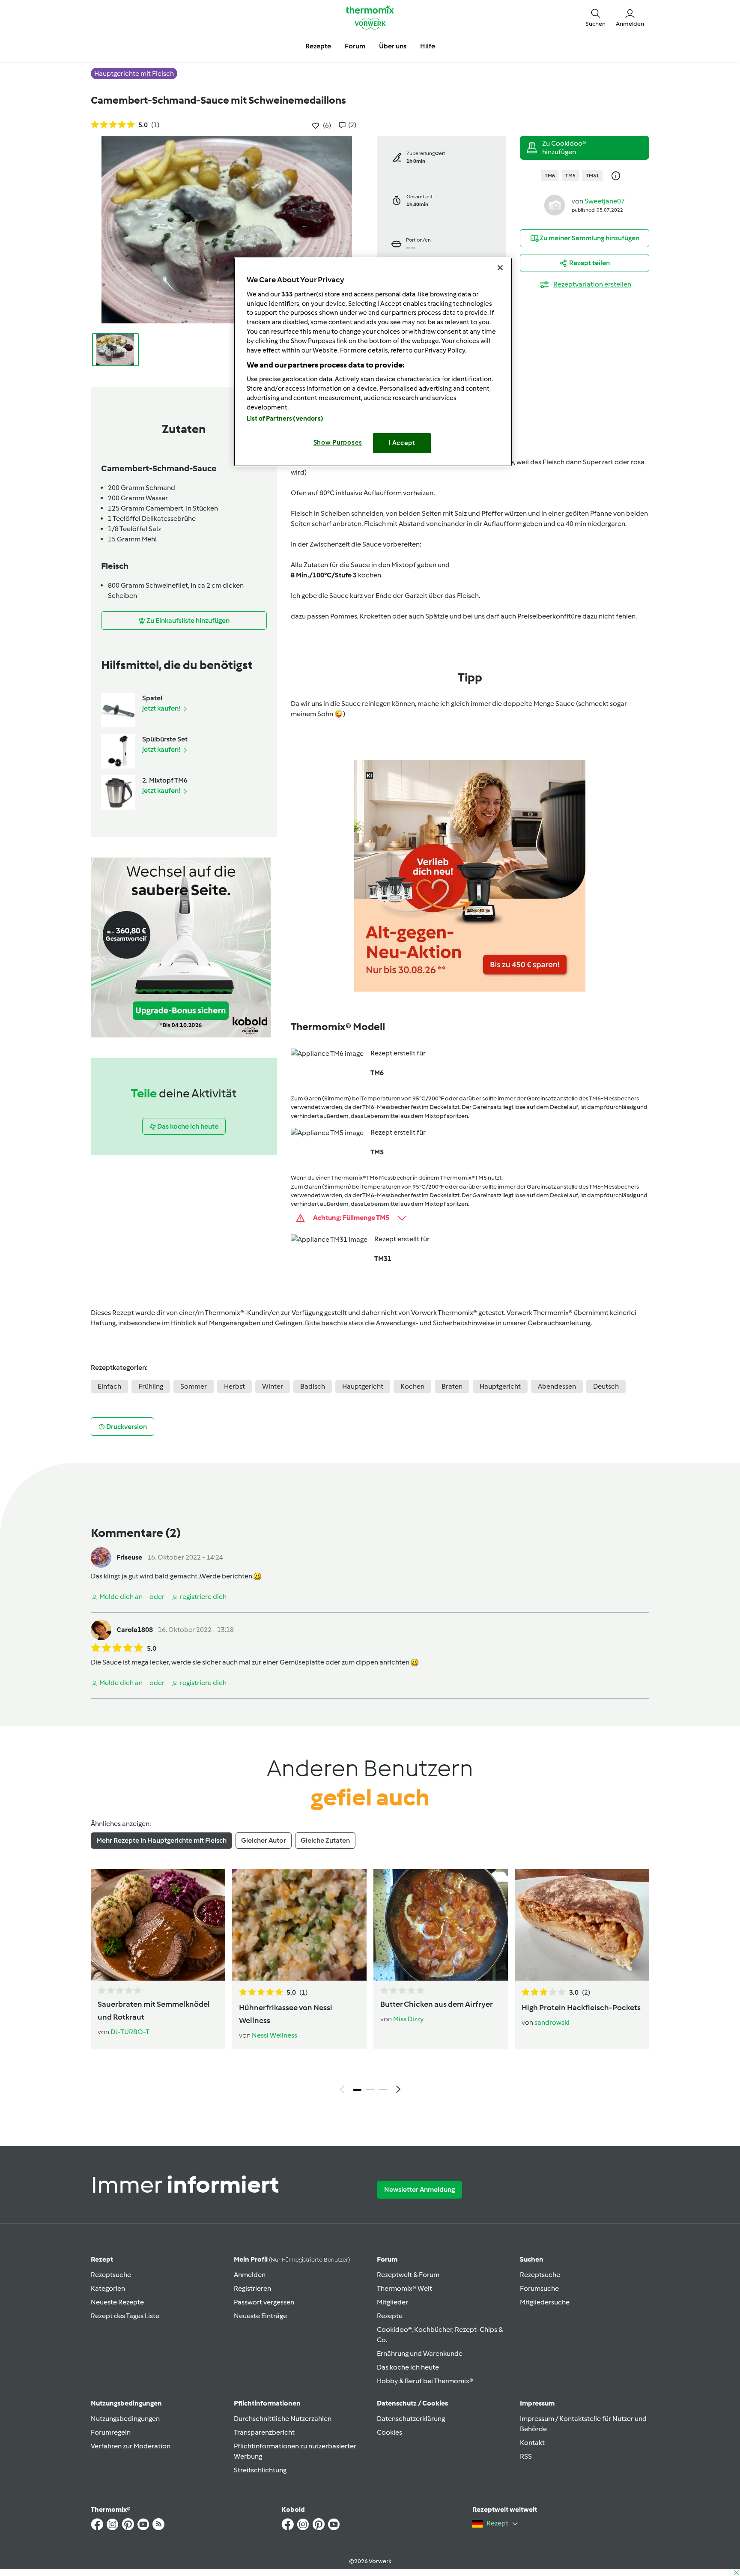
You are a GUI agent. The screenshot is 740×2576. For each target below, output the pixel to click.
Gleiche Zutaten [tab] (325, 1840)
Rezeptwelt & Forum (408, 2275)
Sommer (194, 1386)
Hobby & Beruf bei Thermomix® (425, 2381)
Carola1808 (135, 1630)
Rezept (102, 2259)
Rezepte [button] (318, 46)
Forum (387, 2259)
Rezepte (390, 2316)
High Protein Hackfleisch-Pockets (581, 2008)
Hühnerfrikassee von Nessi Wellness (286, 2014)
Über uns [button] (393, 46)
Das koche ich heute (408, 2367)
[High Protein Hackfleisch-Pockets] (582, 1925)
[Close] (500, 268)
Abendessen (557, 1386)
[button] (595, 17)
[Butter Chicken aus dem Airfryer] (441, 1925)
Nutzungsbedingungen (125, 2419)
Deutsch (606, 1386)
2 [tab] (370, 2090)
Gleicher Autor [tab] (264, 1840)
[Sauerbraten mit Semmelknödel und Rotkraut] (158, 1925)
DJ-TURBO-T (130, 2032)
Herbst (234, 1386)
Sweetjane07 (605, 201)
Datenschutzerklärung (411, 2419)
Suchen (532, 2259)
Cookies (389, 2432)
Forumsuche (539, 2288)
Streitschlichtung (260, 2470)
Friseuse (129, 1557)
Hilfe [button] (428, 46)
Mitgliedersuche (545, 2302)
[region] (373, 362)
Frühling (151, 1386)
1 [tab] (357, 2090)
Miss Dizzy (408, 2019)
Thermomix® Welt (404, 2288)
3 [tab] (383, 2090)
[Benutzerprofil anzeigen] (555, 205)
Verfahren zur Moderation (131, 2446)
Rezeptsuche (111, 2275)
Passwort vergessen (264, 2302)
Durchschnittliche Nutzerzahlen (283, 2419)
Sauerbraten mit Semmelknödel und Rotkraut (154, 2011)
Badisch (313, 1386)
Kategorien (108, 2288)
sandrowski (552, 2022)
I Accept (402, 443)
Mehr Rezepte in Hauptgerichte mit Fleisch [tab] (161, 1840)
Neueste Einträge (260, 2316)
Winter (273, 1386)
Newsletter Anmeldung (419, 2189)
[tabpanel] (370, 1984)
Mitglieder (392, 2302)
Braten (452, 1386)
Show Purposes (338, 442)
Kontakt (532, 2443)
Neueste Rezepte (117, 2302)
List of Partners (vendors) (285, 418)
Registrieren (252, 2288)
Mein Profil (292, 2259)
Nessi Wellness (275, 2035)
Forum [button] (355, 46)
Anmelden (250, 2275)
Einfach (109, 1386)
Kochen (412, 1386)
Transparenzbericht (264, 2432)
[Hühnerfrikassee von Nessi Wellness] (299, 1925)
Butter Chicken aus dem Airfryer (437, 2004)
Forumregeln (111, 2432)
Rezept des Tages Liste (125, 2316)
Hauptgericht (363, 1386)
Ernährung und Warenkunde (420, 2353)
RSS (526, 2456)
